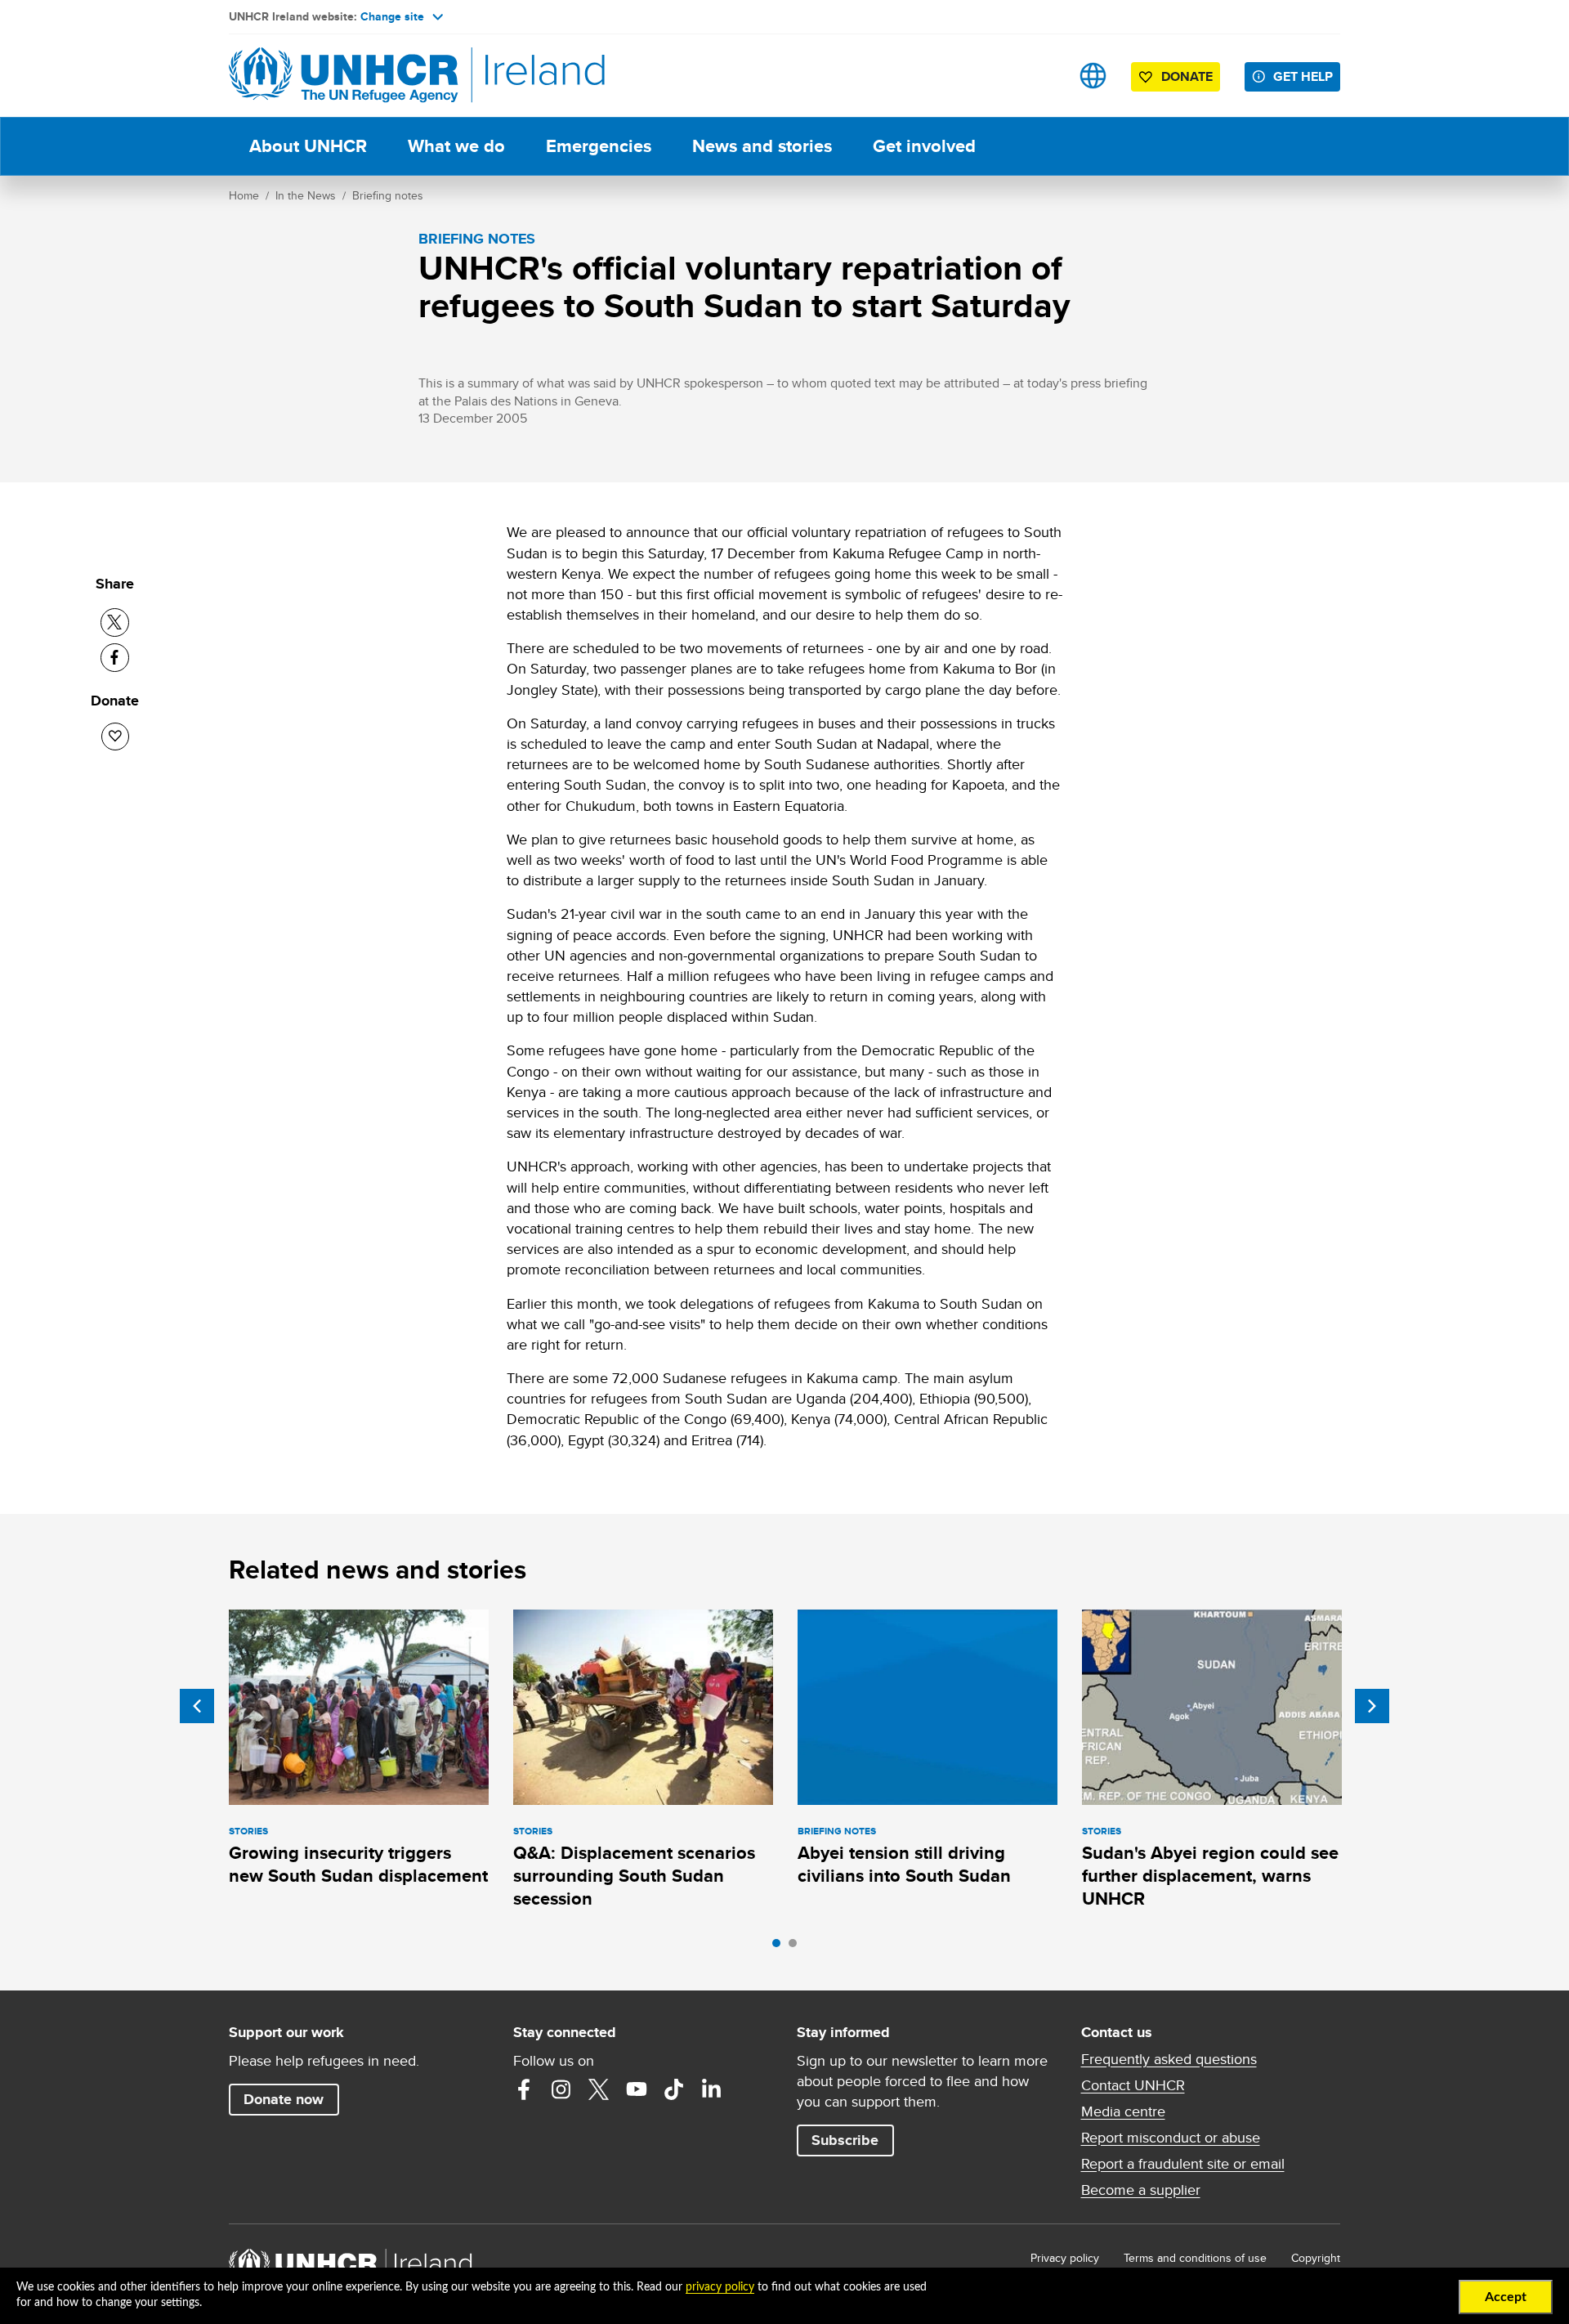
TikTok (674, 2089)
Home (244, 195)
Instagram (561, 2089)
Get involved (924, 146)
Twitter (599, 2089)
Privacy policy (1065, 2258)
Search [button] (1042, 76)
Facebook (524, 2089)
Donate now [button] (284, 2099)
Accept (1506, 2297)
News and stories (762, 146)
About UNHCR (308, 146)
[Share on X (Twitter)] (115, 622)
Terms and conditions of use (1195, 2258)
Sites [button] (1093, 76)
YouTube (637, 2089)
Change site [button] (392, 16)
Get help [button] (1303, 76)
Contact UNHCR (1133, 2085)
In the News (306, 195)
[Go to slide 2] (797, 1947)
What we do (456, 146)
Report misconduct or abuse (1171, 2138)
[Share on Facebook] (115, 658)
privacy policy (720, 2287)
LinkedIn (712, 2089)
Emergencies (599, 146)
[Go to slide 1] (780, 1947)
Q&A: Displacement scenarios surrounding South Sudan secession (634, 1876)
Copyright (1316, 2258)
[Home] (343, 76)
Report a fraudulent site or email (1183, 2164)
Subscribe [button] (845, 2140)
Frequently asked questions (1169, 2059)
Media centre (1123, 2111)
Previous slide (197, 1706)
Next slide (1372, 1706)
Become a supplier (1141, 2190)
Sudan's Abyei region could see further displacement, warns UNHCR (1210, 1876)
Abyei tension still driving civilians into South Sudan (904, 1864)
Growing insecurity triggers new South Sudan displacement (358, 1864)
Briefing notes (388, 195)
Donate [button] (1187, 76)
